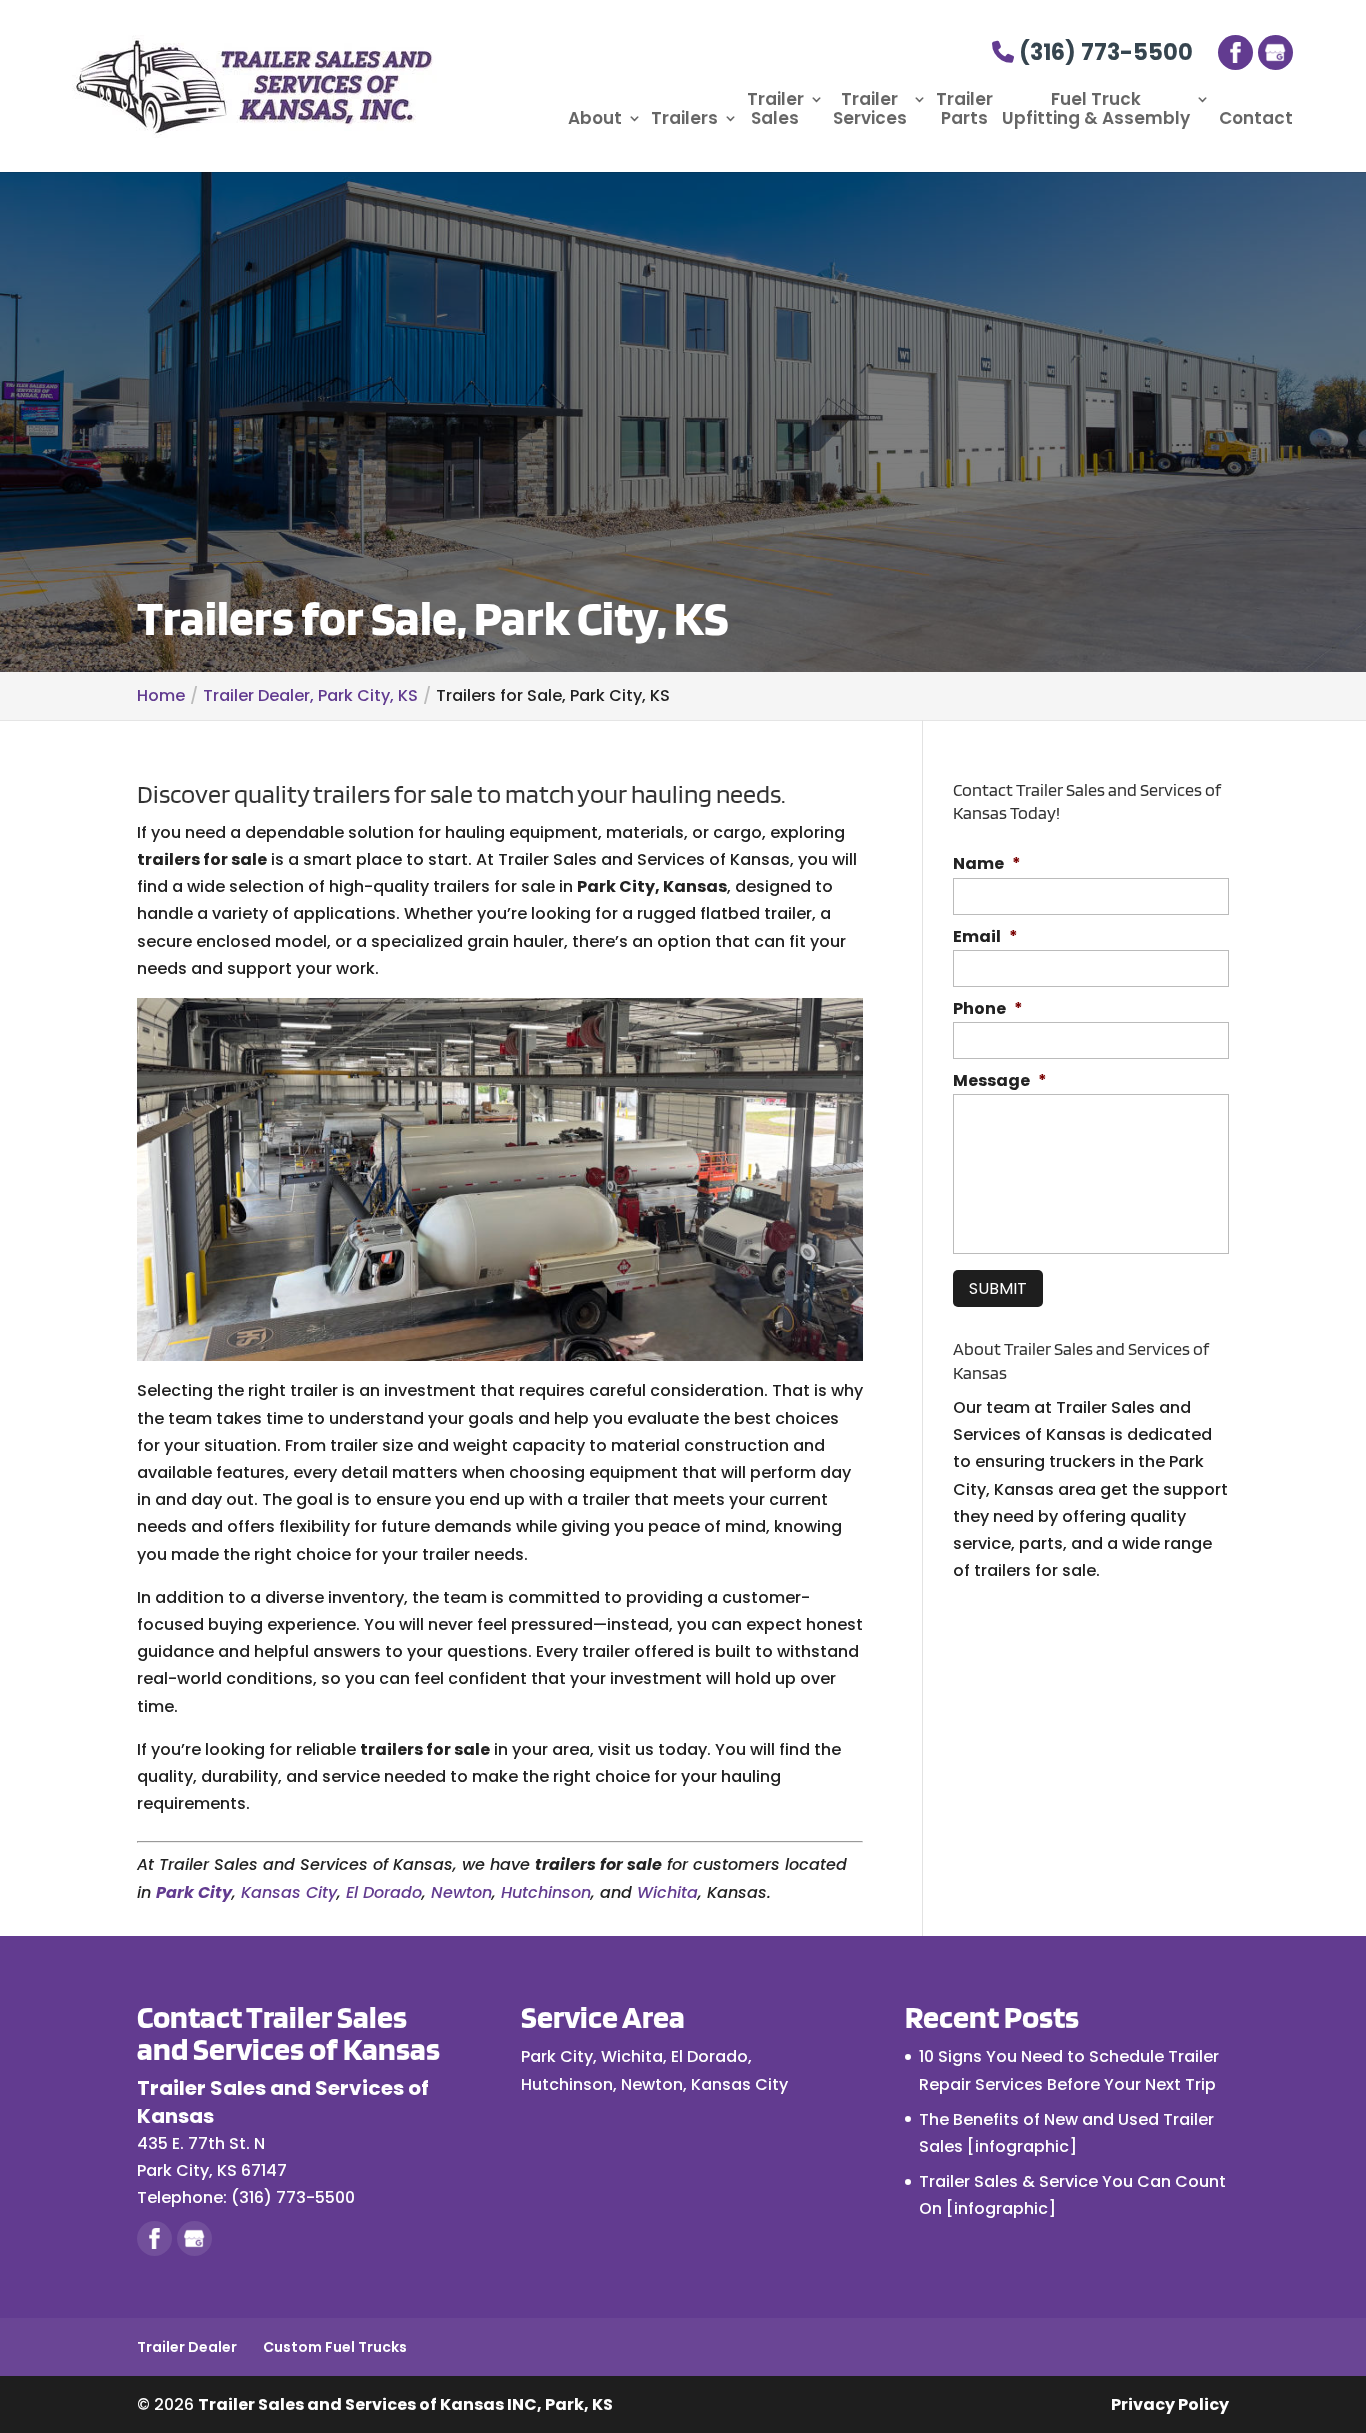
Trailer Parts (964, 110)
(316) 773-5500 (1103, 52)
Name (987, 864)
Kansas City (289, 1892)
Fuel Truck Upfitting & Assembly (1096, 110)
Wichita (667, 1892)
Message (1000, 1081)
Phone (988, 1009)
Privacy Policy (1170, 2404)
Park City (194, 1892)
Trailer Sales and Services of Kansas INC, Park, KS (405, 2404)
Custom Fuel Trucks (335, 2347)
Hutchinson (546, 1892)
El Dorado (384, 1892)
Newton (461, 1892)
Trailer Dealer (187, 2347)
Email (985, 937)
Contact (1256, 119)
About (595, 119)
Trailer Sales (775, 110)
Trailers (684, 119)
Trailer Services (870, 110)
